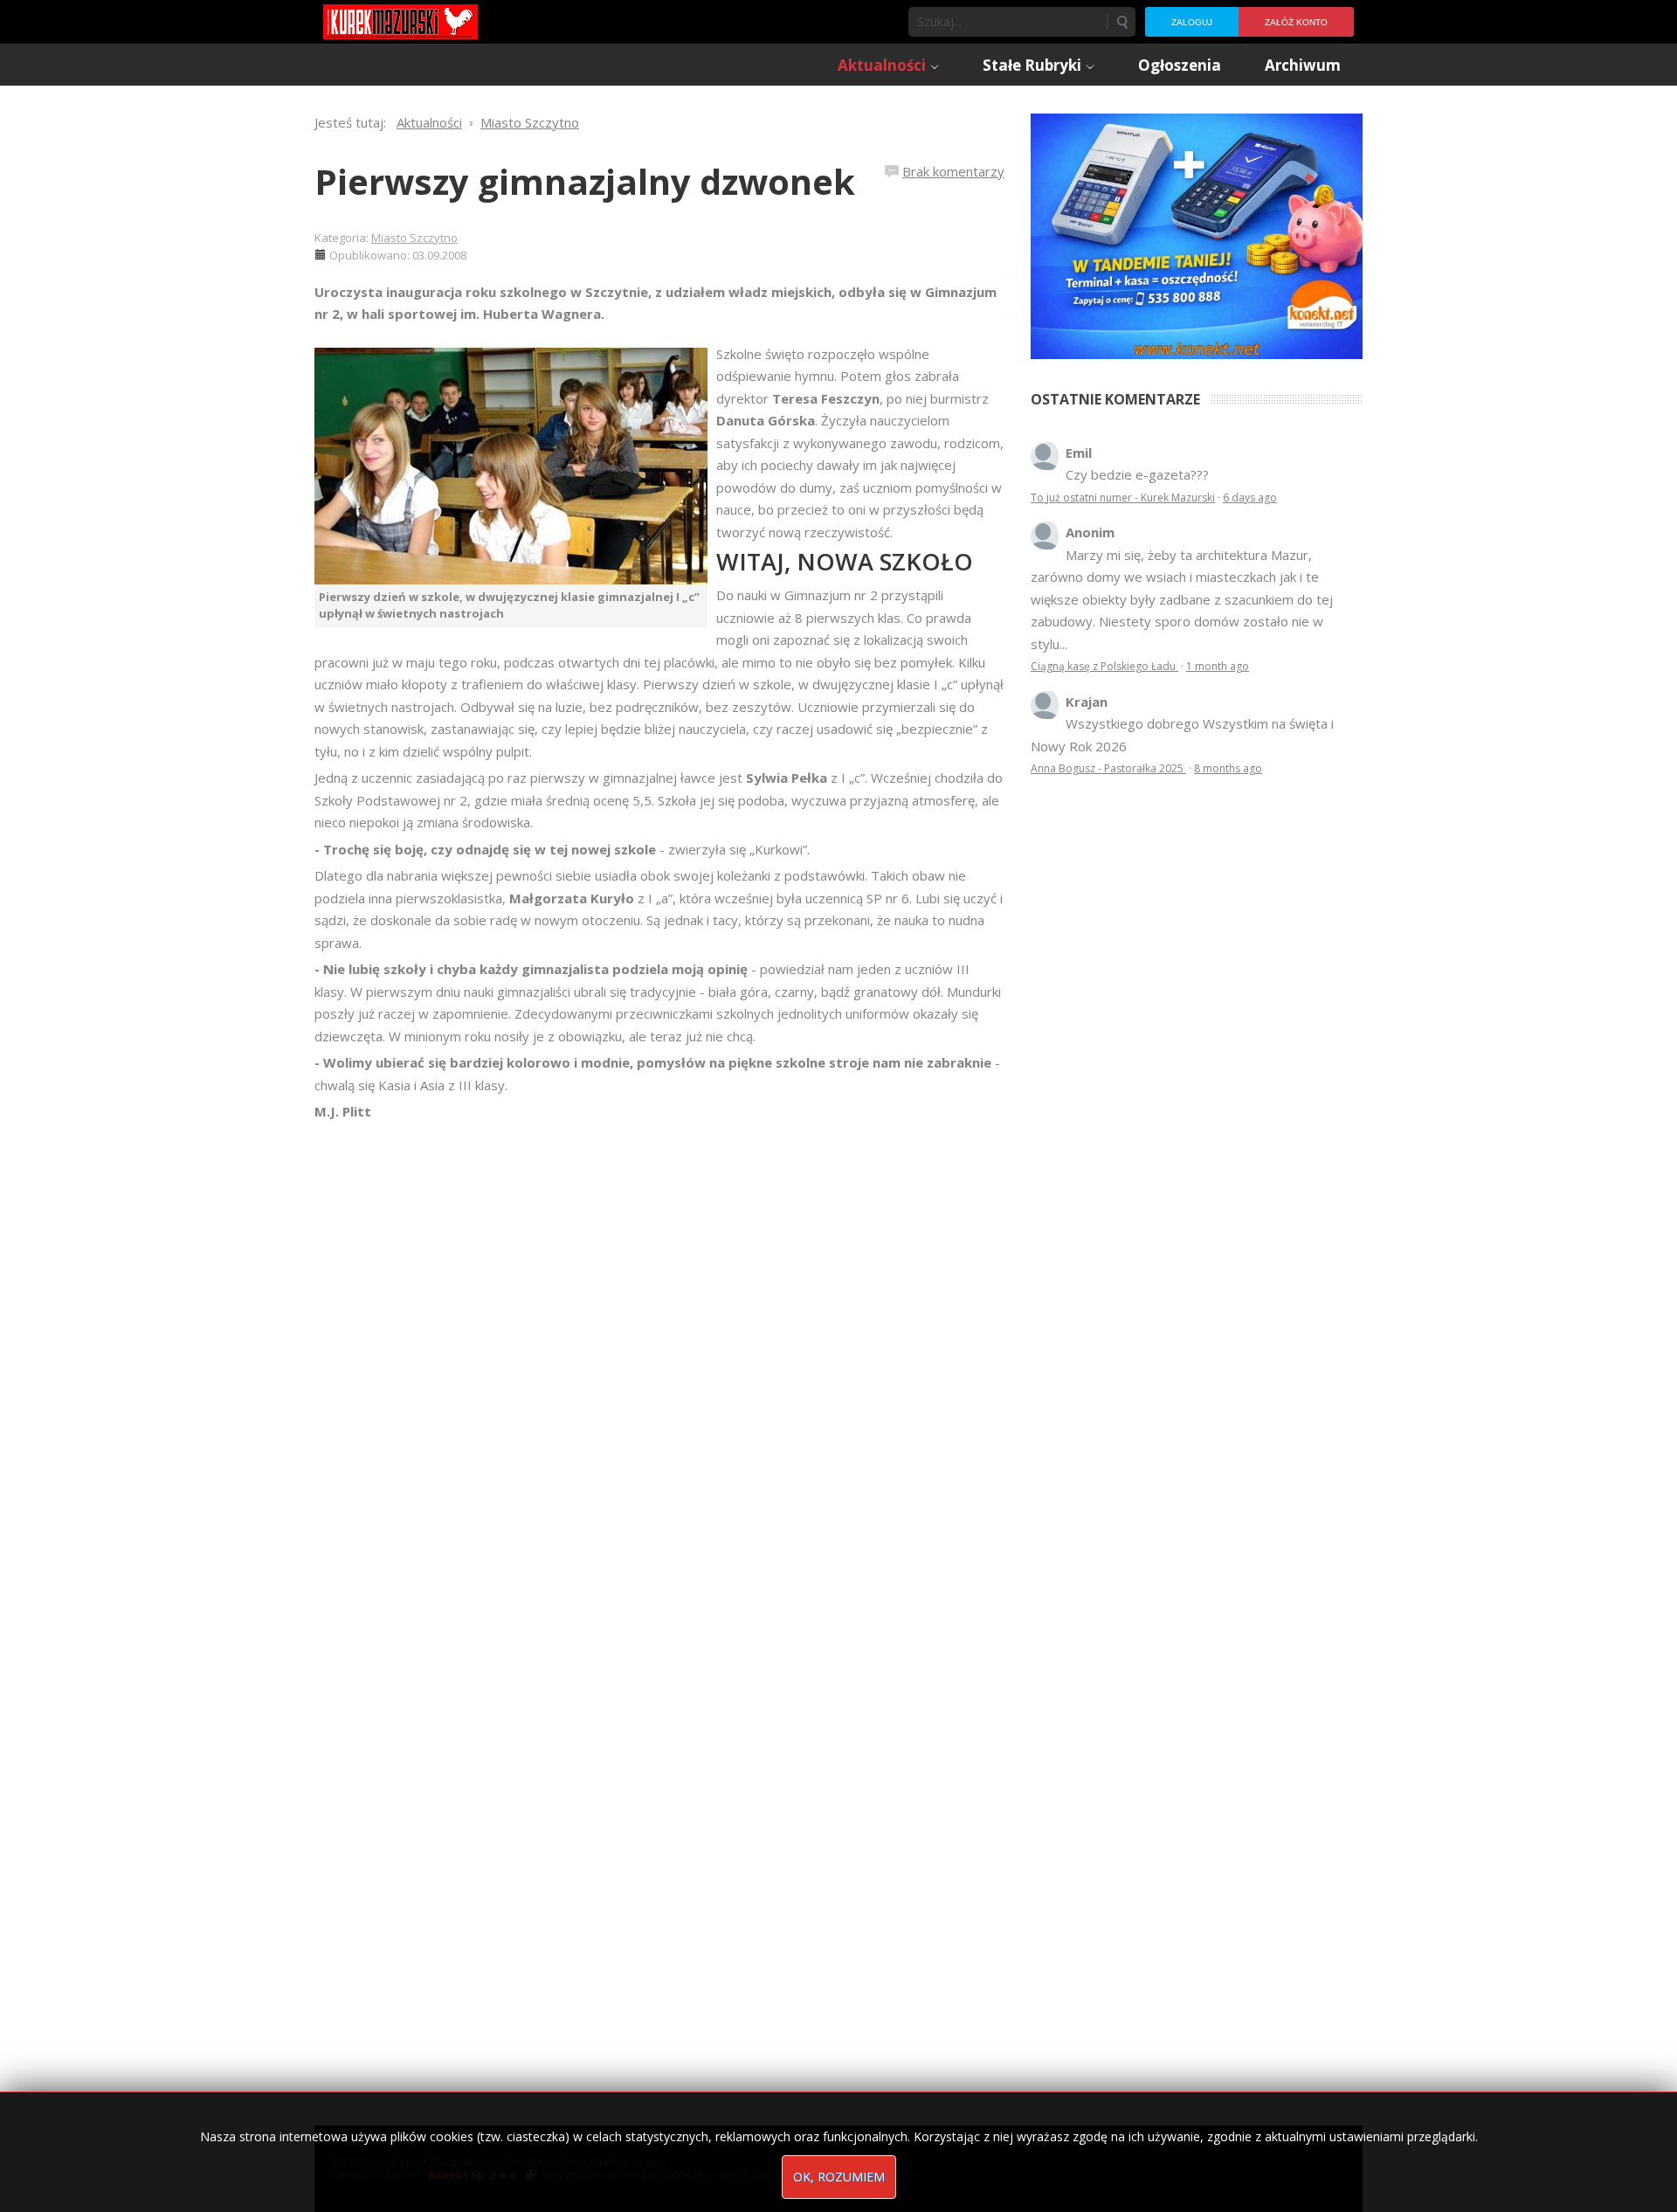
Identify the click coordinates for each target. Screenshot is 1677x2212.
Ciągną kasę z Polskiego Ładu (1104, 666)
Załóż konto (1296, 22)
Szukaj (1121, 22)
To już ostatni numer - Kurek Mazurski (1123, 498)
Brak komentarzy (953, 171)
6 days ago (1250, 498)
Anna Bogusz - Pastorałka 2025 (1108, 768)
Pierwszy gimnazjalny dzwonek (585, 181)
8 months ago (1228, 768)
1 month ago (1218, 666)
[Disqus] (659, 1368)
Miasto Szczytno (414, 238)
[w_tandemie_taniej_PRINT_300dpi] (1197, 234)
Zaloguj (1192, 22)
